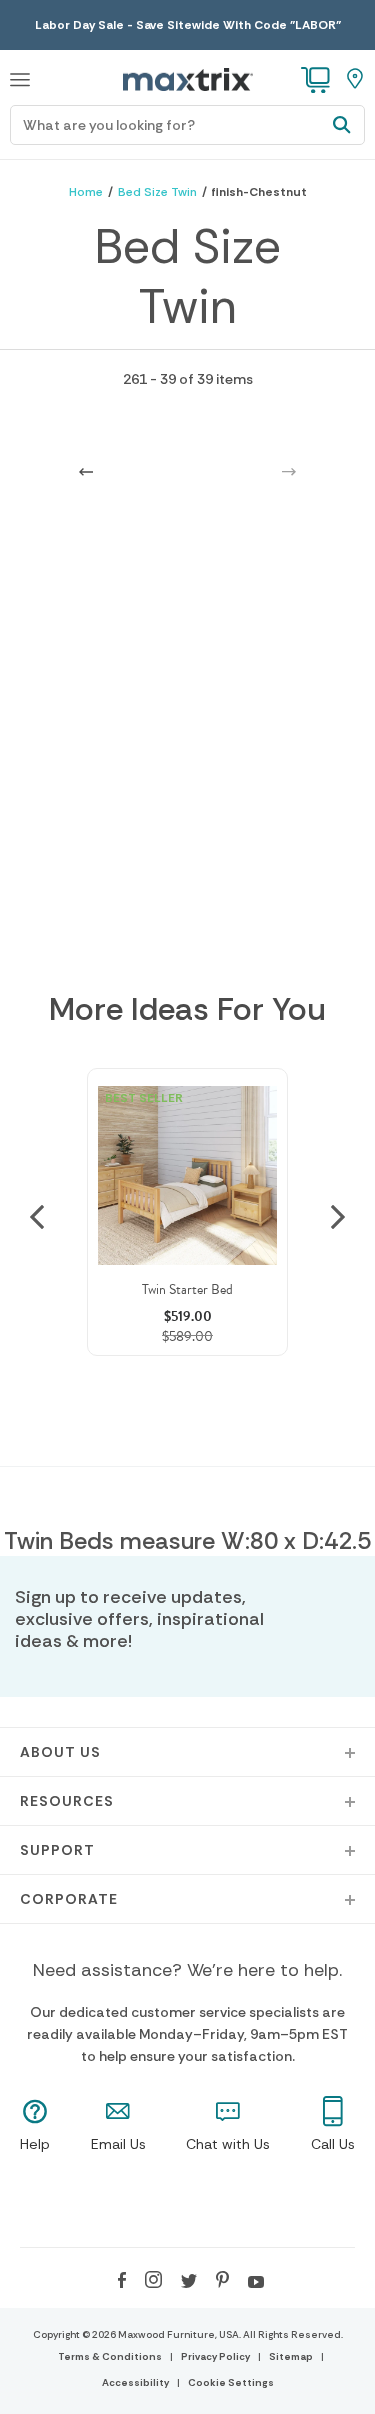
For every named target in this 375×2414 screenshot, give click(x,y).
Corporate (69, 1899)
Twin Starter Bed (187, 1289)
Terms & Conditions (110, 2356)
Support (57, 1850)
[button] (20, 77)
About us (60, 1752)
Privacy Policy (215, 2356)
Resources (67, 1801)
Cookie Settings (231, 2382)
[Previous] (86, 470)
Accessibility (135, 2382)
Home (86, 192)
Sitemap (291, 2356)
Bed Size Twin (157, 192)
